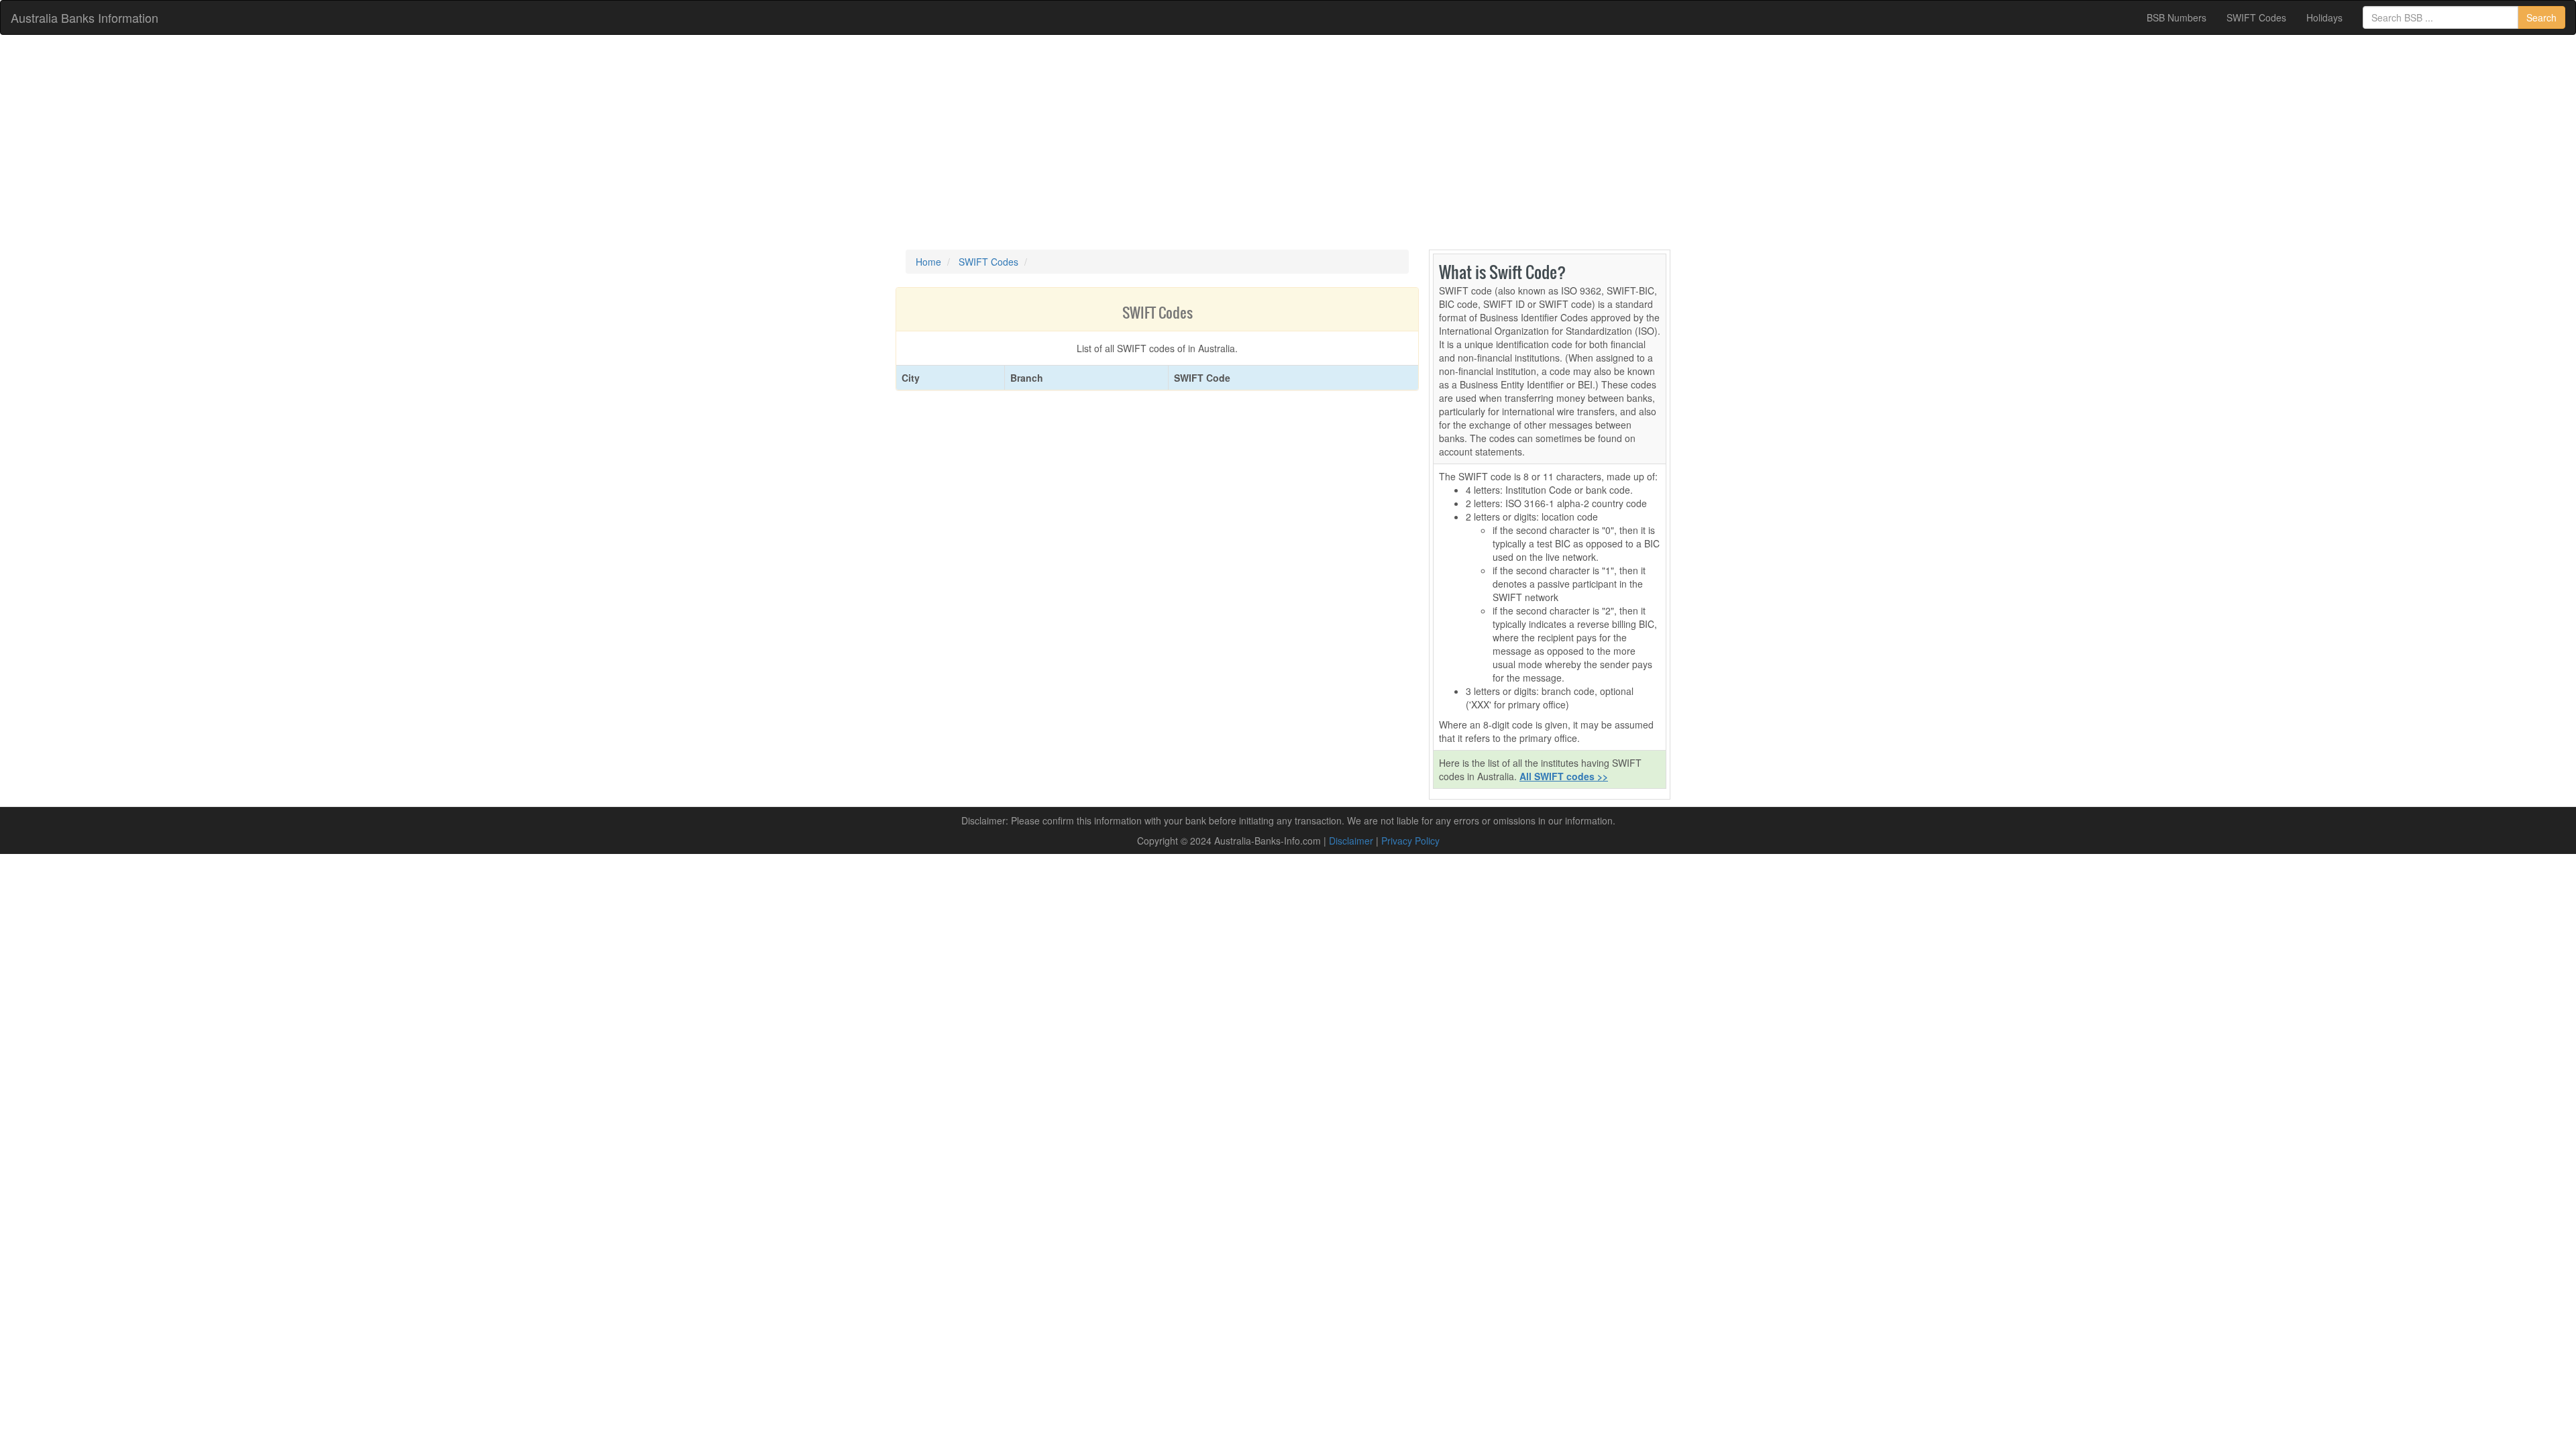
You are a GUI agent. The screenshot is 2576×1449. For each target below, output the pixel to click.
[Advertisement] (1288, 142)
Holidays (2324, 17)
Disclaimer (1351, 841)
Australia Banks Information (85, 17)
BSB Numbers (2177, 17)
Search (2541, 17)
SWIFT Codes (2256, 17)
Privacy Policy (1410, 841)
